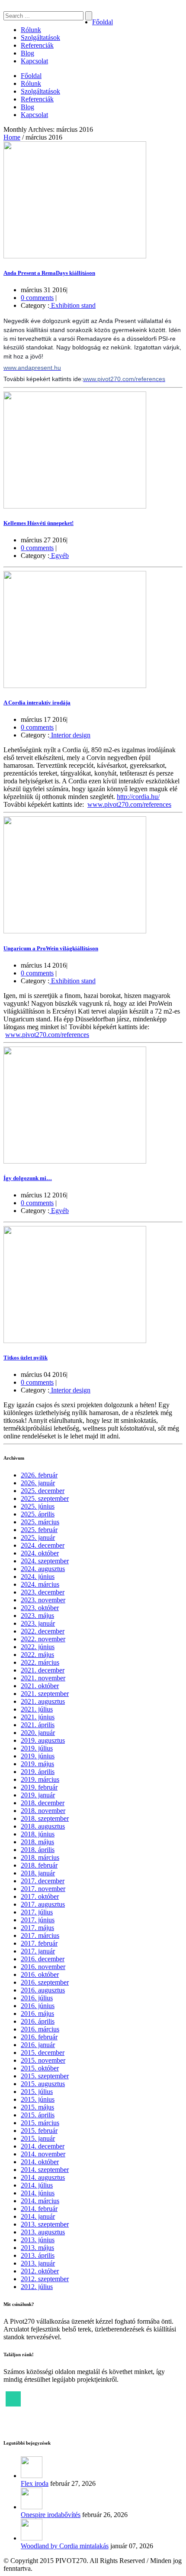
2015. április (38, 2115)
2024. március (40, 1584)
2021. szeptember (45, 1694)
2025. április (38, 1514)
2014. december (43, 2146)
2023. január (38, 1623)
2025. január (38, 1537)
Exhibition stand (72, 305)
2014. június (38, 2193)
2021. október (40, 1686)
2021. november (43, 1678)
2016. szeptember (45, 1982)
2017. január (38, 1951)
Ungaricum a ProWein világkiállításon (51, 948)
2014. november (43, 2154)
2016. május (37, 2014)
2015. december (43, 2053)
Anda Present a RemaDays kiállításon (49, 273)
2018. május (37, 1842)
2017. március (40, 1935)
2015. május (37, 2107)
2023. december (43, 1592)
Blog (27, 53)
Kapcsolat (34, 61)
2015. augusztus (43, 2084)
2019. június (38, 1756)
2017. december (43, 1881)
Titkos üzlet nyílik (26, 1358)
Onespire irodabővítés (51, 2515)
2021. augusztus (43, 1701)
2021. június (38, 1717)
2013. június (38, 2240)
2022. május (37, 1655)
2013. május (37, 2248)
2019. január (38, 1795)
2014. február (39, 2209)
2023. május (37, 1616)
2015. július (37, 2092)
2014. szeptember (45, 2170)
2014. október (40, 2162)
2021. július (37, 1709)
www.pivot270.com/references (129, 804)
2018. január (38, 1873)
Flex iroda (35, 2483)
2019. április (38, 1772)
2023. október (40, 1608)
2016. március (40, 2029)
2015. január (38, 2138)
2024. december (43, 1545)
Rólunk (31, 30)
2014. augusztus (43, 2177)
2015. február (39, 2131)
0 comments (37, 298)
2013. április (38, 2255)
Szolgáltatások (40, 37)
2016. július (37, 1998)
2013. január (38, 2263)
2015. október (40, 2068)
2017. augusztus (43, 1904)
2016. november (43, 1967)
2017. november (43, 1889)
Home (12, 137)
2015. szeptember (45, 2076)
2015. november (43, 2060)
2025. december (43, 1491)
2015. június (38, 2099)
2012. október (40, 2271)
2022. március (40, 1662)
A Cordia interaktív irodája (37, 703)
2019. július (37, 1748)
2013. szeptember (45, 2224)
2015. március (40, 2123)
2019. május (37, 1764)
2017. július (37, 1912)
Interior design (70, 735)
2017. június (38, 1920)
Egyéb (59, 556)
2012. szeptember (45, 2279)
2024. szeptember (45, 1561)
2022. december (43, 1631)
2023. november (43, 1600)
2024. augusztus (43, 1569)
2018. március (40, 1857)
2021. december (43, 1670)
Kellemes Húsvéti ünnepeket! (38, 523)
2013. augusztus (43, 2232)
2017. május (37, 1928)
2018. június (38, 1834)
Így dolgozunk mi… (28, 1178)
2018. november (43, 1811)
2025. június (38, 1506)
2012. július (37, 2287)
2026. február (39, 1475)
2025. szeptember (45, 1498)
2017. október (40, 1896)
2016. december (43, 1959)
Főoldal (103, 22)
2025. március (40, 1522)
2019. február (39, 1787)
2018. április (38, 1850)
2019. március (40, 1779)
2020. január (38, 1733)
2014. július (37, 2185)
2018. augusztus (43, 1826)
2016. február (39, 2037)
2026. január (38, 1483)
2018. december (43, 1803)
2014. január (38, 2216)
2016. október (40, 1974)
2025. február (39, 1530)
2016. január (38, 2045)
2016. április (38, 2021)
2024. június (38, 1577)
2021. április (38, 1725)
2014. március (40, 2201)
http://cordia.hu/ (138, 797)
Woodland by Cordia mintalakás (65, 2546)
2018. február (39, 1865)
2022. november (43, 1639)
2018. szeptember (45, 1818)
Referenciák (37, 45)
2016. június (38, 2006)
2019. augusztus (43, 1740)
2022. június (38, 1647)
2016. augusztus (43, 1990)
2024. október (40, 1553)
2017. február (39, 1943)
